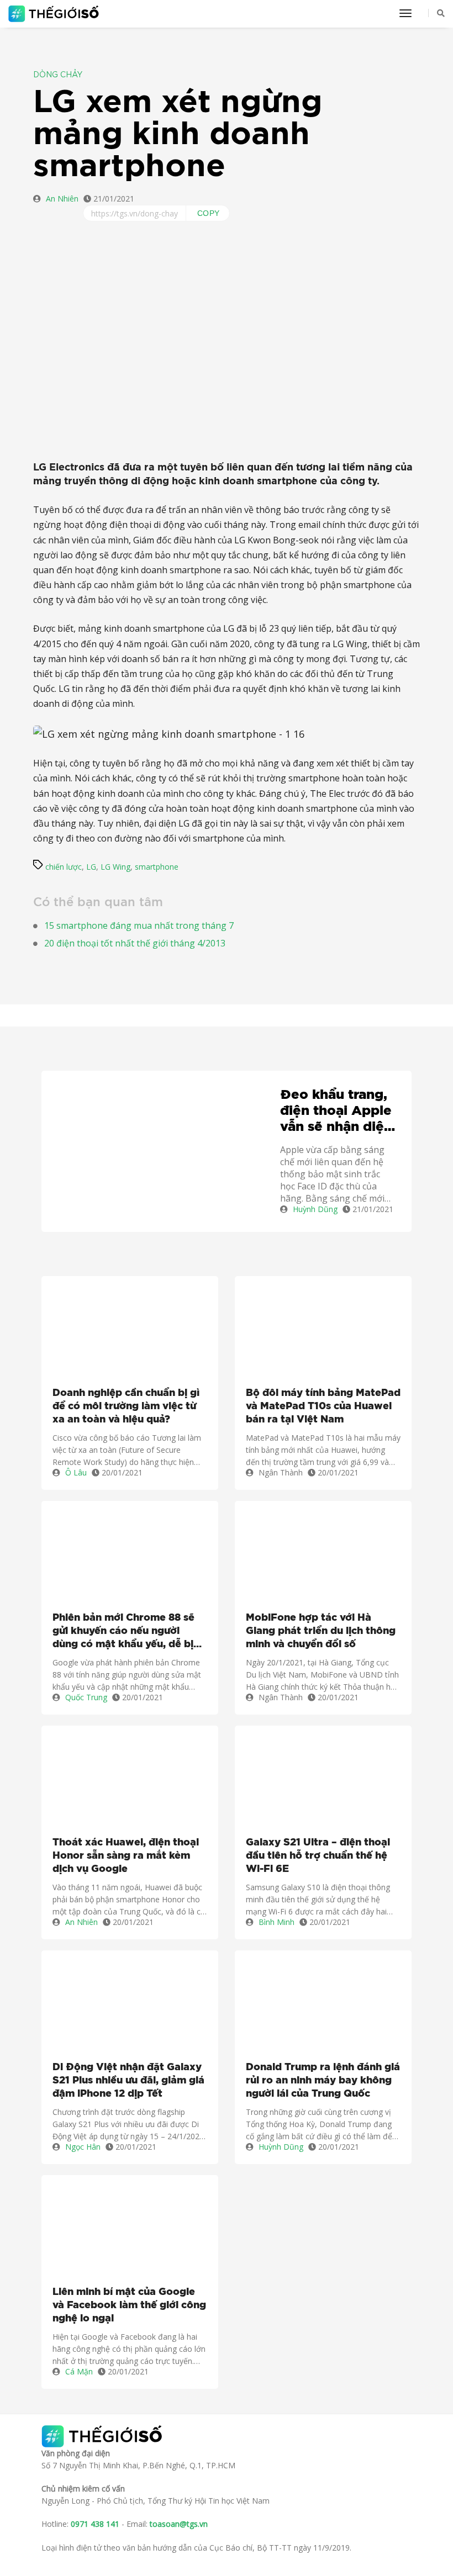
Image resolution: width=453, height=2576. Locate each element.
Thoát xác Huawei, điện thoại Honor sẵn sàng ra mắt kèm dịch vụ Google (126, 1856)
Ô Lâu (76, 1472)
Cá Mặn (79, 2371)
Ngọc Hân (83, 2147)
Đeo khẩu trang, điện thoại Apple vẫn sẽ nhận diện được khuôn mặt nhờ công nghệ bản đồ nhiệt (336, 1112)
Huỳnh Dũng (315, 1209)
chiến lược (64, 867)
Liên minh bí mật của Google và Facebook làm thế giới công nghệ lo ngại (129, 2305)
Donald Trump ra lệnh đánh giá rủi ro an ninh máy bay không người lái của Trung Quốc (323, 2081)
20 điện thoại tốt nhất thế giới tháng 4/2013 (135, 943)
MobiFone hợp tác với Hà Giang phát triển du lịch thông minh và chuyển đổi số (321, 1631)
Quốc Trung (86, 1697)
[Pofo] (55, 14)
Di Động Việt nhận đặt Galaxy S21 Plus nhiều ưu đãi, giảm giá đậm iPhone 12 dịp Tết (128, 2081)
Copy (209, 213)
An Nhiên (62, 199)
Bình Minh (276, 1922)
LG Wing (115, 867)
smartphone (157, 867)
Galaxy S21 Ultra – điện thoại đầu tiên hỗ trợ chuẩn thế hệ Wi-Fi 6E (318, 1856)
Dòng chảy (58, 75)
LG (91, 867)
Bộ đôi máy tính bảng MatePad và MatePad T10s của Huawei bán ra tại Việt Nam (323, 1406)
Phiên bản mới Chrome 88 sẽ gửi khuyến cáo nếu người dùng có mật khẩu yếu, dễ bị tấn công (123, 1632)
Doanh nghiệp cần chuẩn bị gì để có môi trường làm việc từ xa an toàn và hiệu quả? (126, 1406)
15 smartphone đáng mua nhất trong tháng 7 (139, 925)
